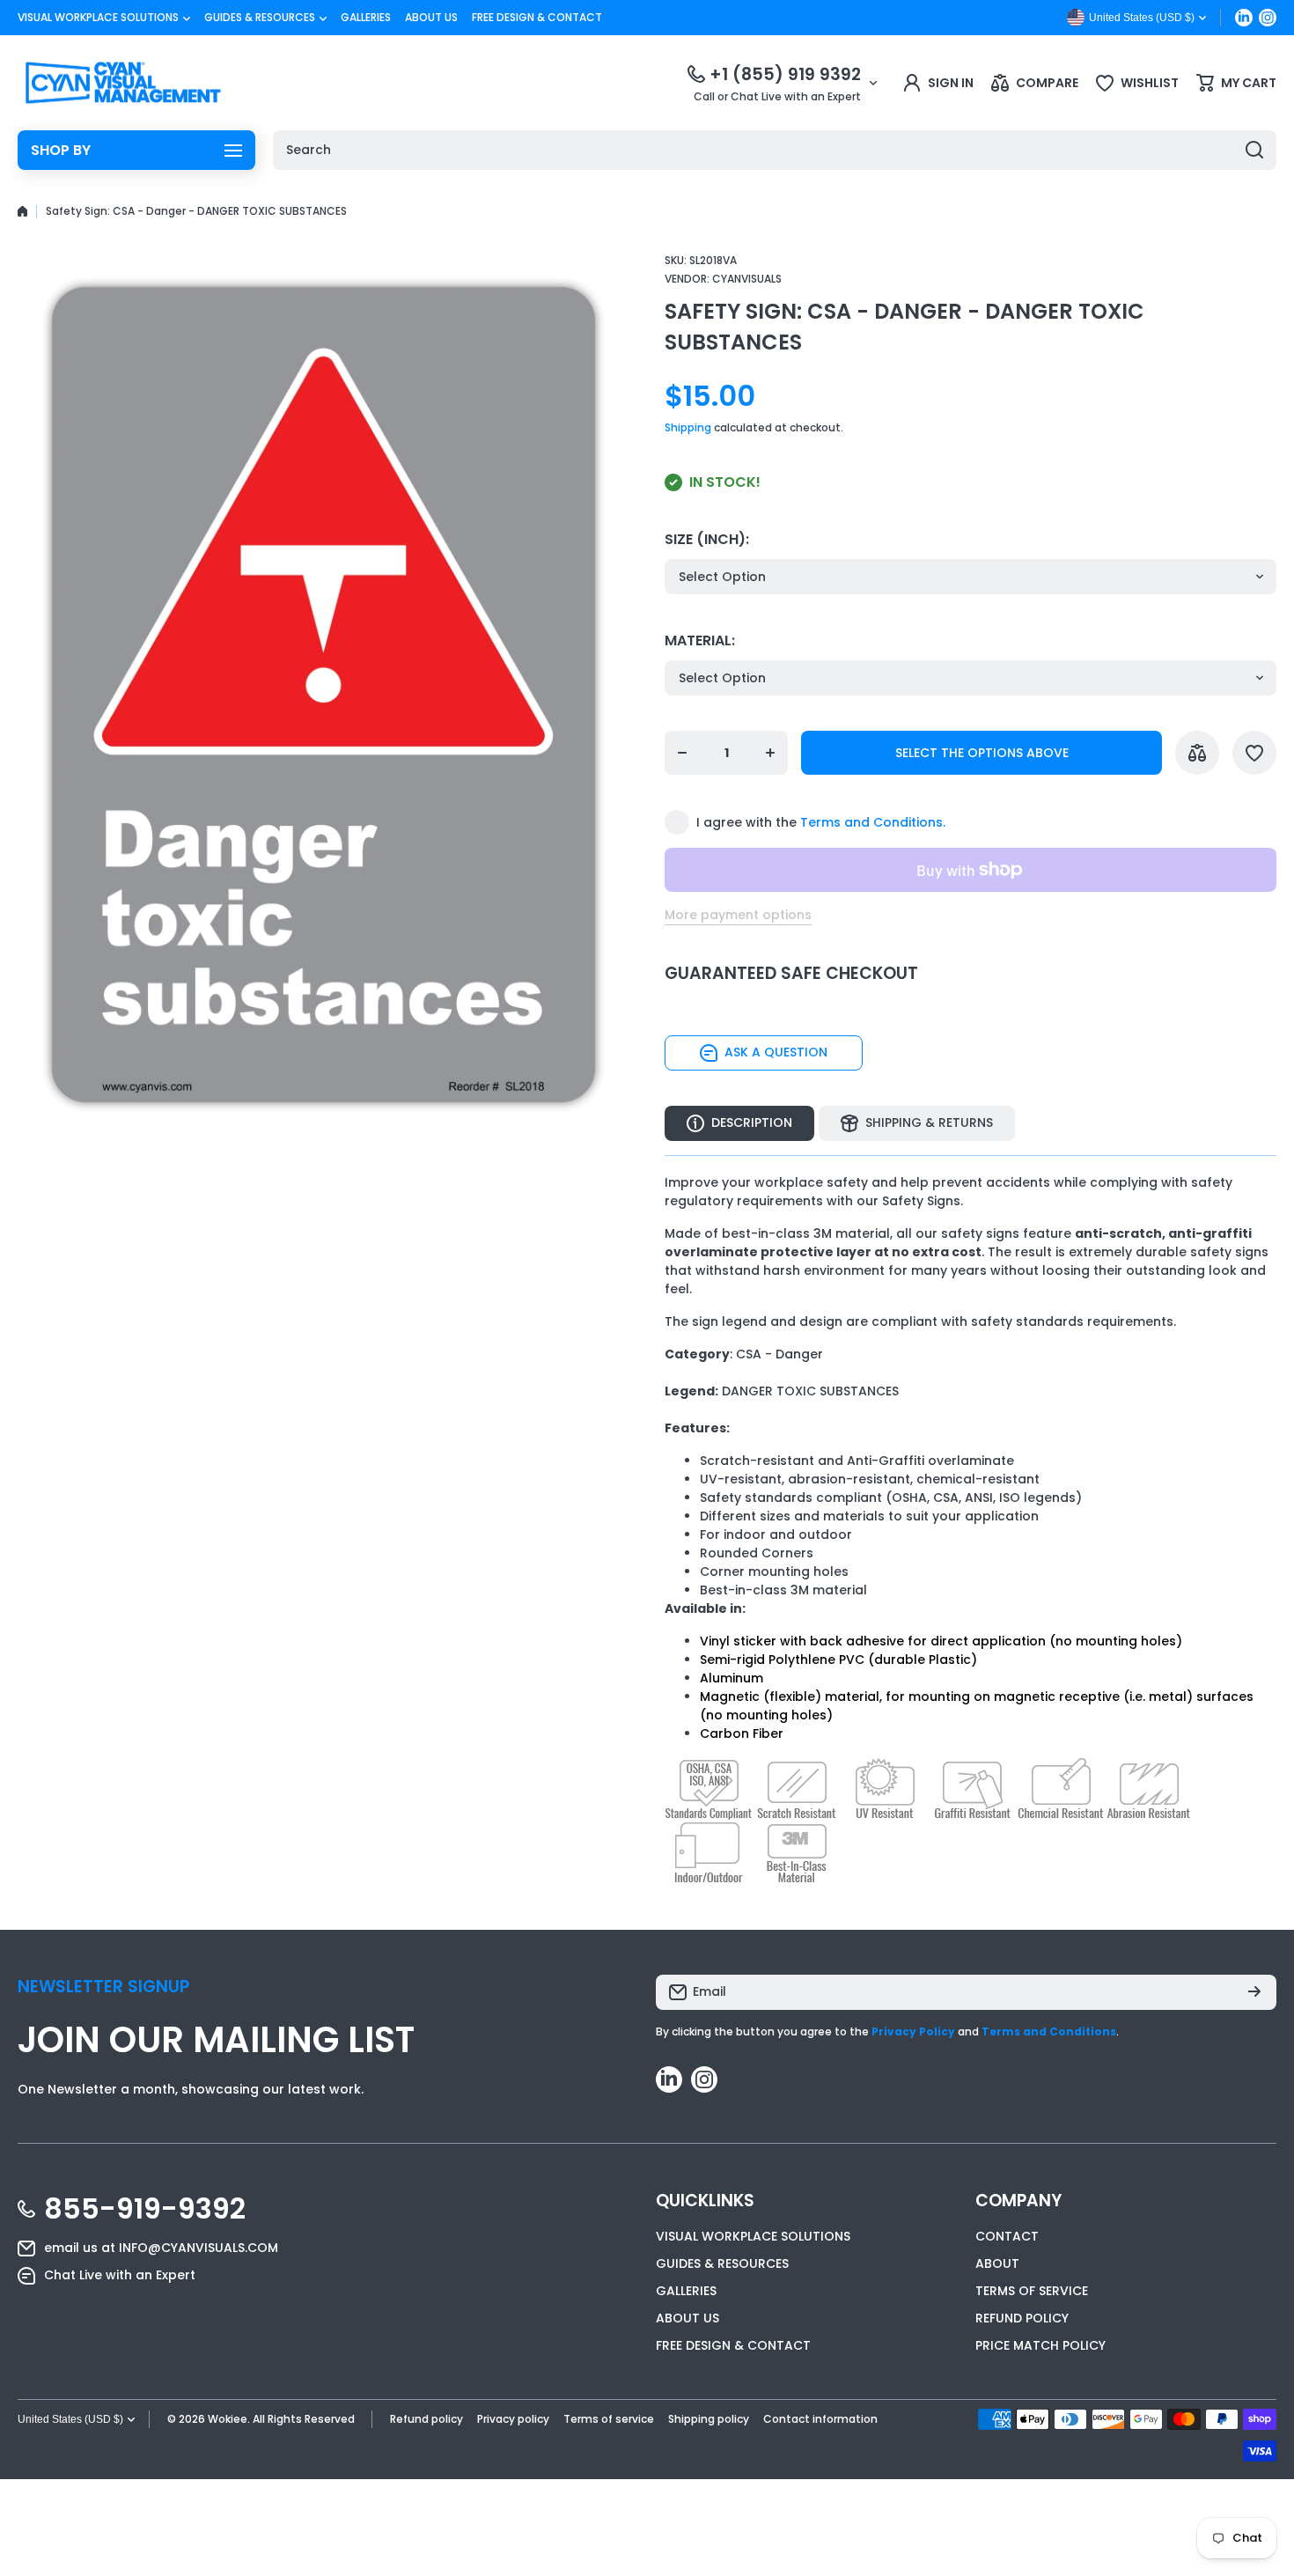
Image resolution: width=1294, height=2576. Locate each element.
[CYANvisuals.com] (123, 83)
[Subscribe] (1254, 1992)
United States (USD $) (70, 2419)
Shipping (688, 427)
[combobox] (775, 150)
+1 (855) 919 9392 (785, 74)
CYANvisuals (747, 279)
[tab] (917, 1123)
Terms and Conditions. (873, 822)
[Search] (1254, 150)
